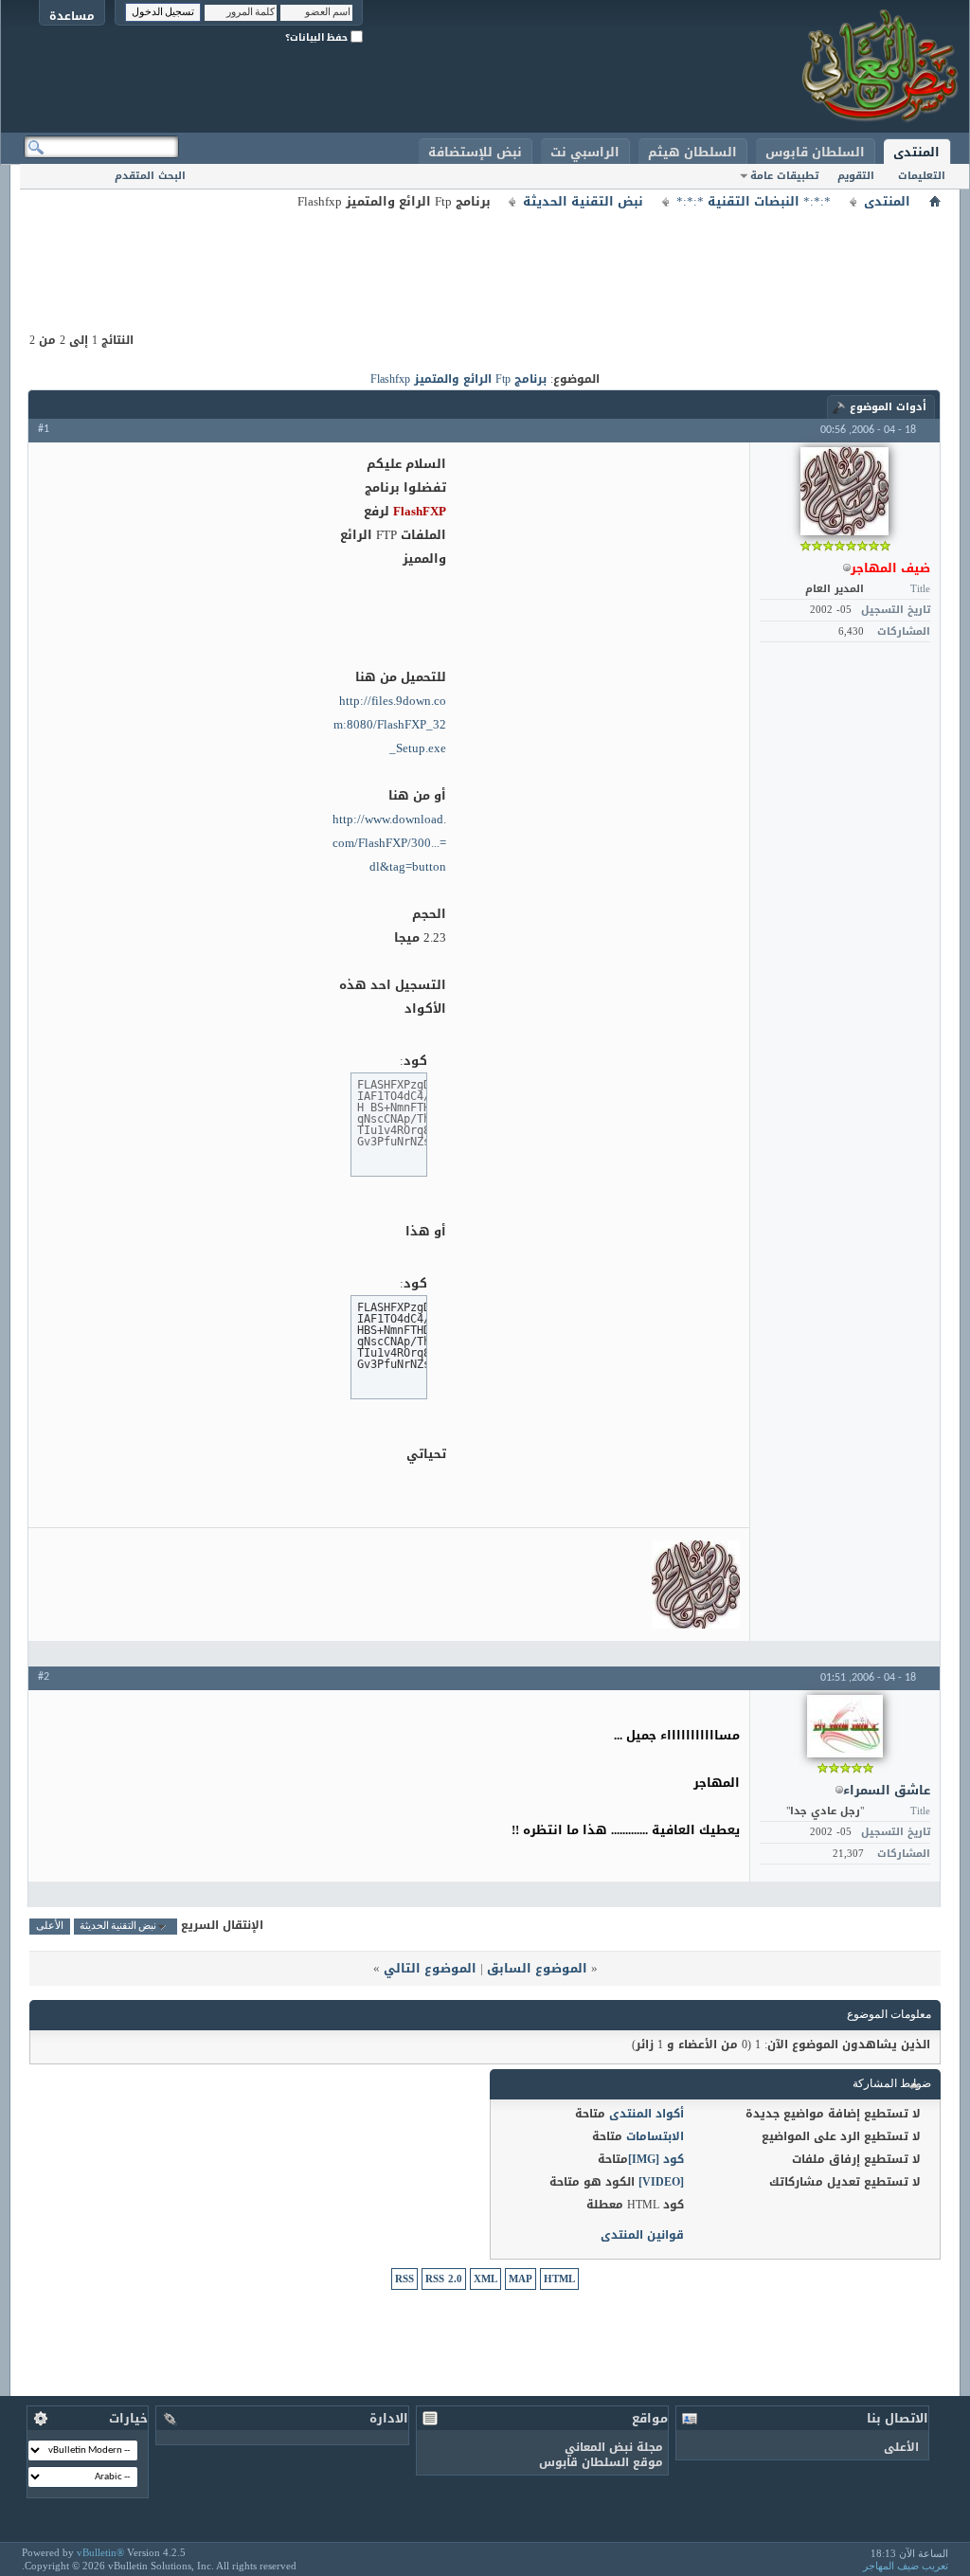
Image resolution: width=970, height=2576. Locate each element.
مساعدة (72, 16)
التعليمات (922, 176)
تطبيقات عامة (784, 176)
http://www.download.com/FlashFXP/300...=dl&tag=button (389, 843)
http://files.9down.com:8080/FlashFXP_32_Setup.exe (390, 724)
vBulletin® (100, 2552)
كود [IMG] (656, 2159)
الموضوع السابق (537, 1968)
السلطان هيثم (692, 152)
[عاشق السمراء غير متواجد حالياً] (845, 1726)
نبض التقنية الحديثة (583, 202)
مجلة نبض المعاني (614, 2447)
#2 (44, 1677)
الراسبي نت (585, 152)
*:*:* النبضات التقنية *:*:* (754, 202)
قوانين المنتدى (642, 2235)
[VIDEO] (661, 2182)
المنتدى (916, 152)
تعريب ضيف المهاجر (906, 2566)
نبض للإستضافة (475, 152)
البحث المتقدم (150, 176)
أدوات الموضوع (888, 407)
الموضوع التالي (430, 1968)
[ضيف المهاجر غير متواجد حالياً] (844, 491)
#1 (44, 429)
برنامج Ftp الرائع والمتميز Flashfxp (458, 379)
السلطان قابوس (815, 152)
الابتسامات (655, 2136)
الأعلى (50, 1927)
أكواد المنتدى (647, 2114)
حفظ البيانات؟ (318, 37)
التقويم (856, 176)
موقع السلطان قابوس (601, 2462)
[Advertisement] (485, 256)
